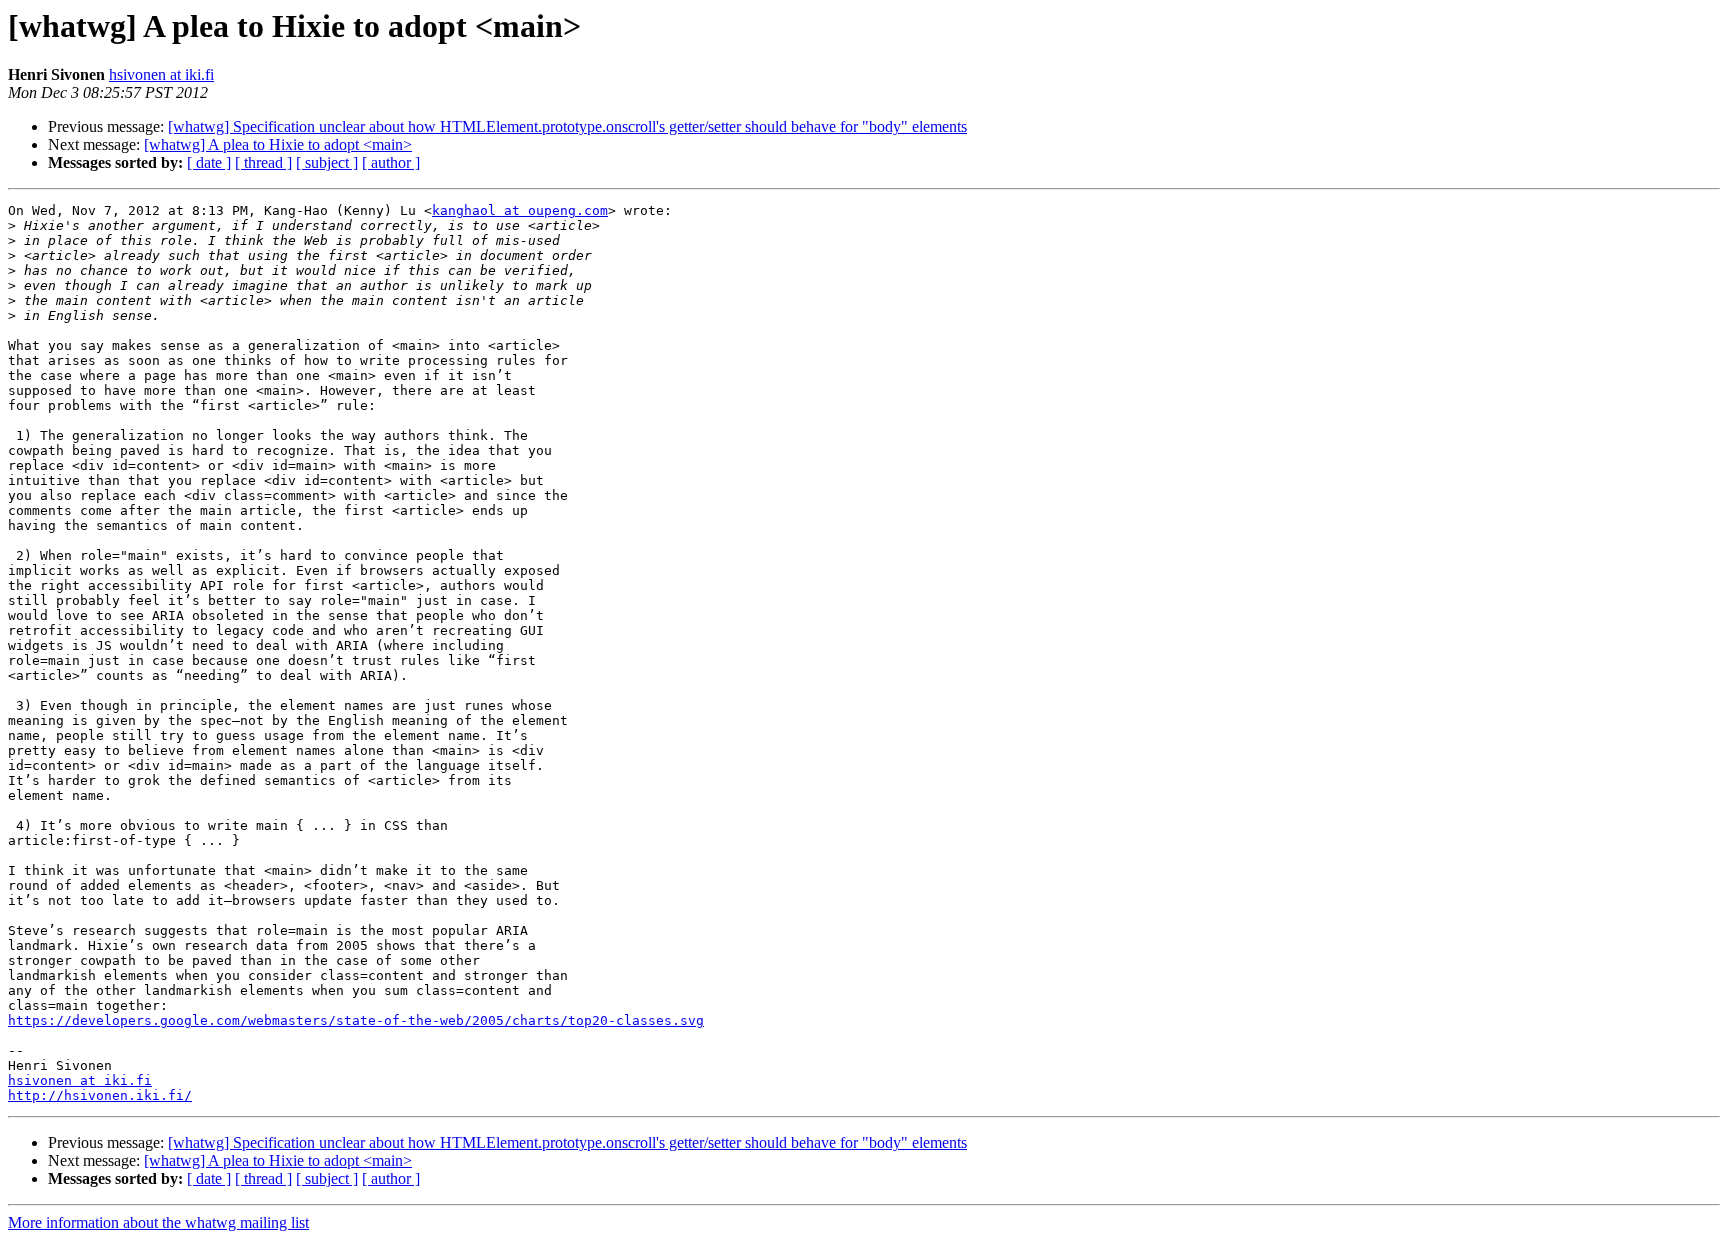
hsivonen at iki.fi (161, 74)
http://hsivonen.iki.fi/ (100, 1095)
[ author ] (391, 162)
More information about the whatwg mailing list (158, 1222)
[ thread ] (263, 162)
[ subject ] (327, 162)
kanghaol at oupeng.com (520, 210)
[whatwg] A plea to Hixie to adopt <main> (278, 144)
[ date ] (209, 162)
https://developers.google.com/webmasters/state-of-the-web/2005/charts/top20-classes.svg (356, 1020)
